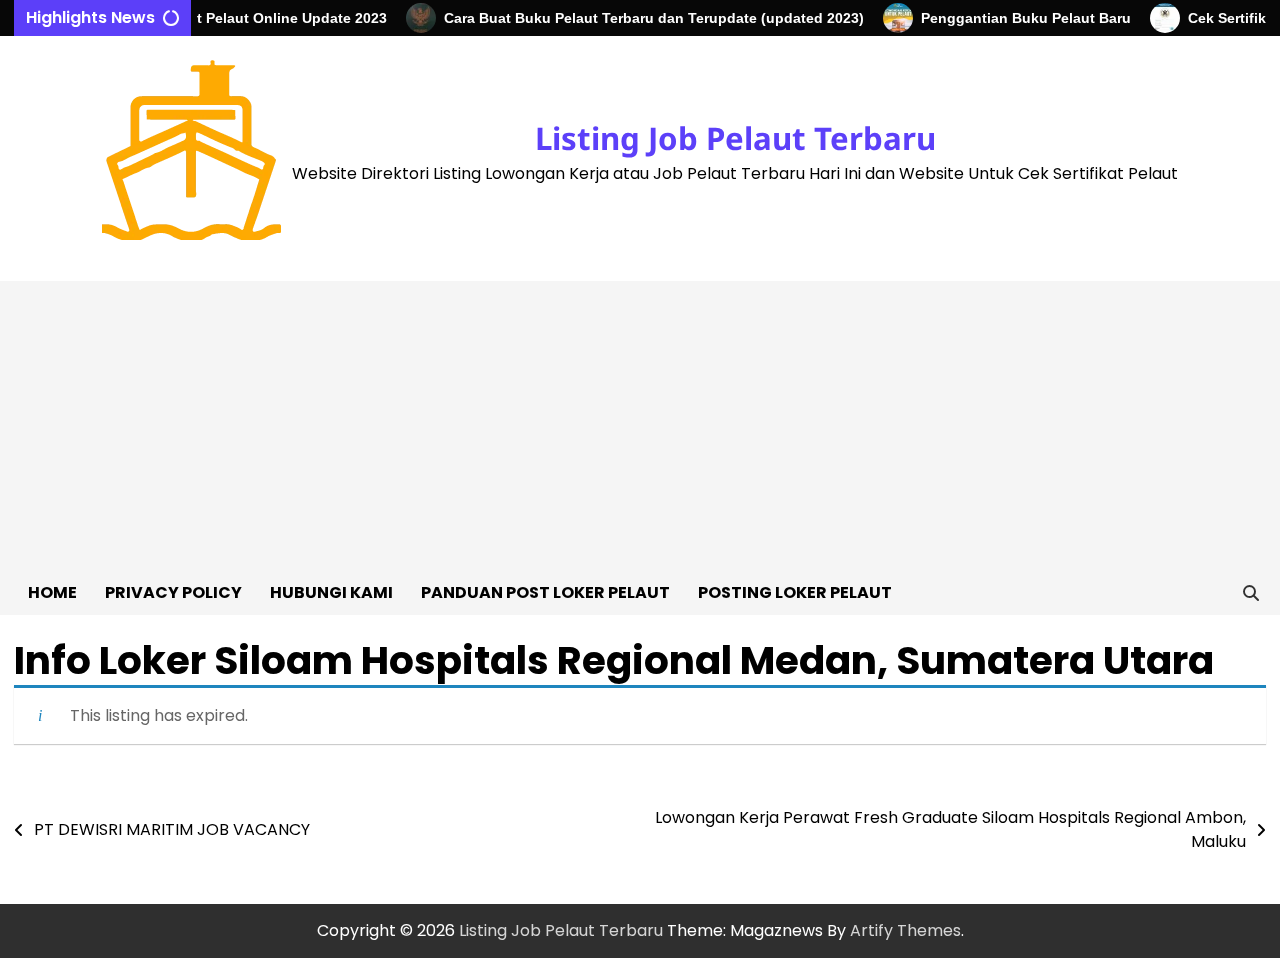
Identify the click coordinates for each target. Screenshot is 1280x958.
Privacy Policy (173, 592)
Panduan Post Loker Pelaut (545, 592)
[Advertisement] (640, 421)
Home (52, 592)
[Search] (1251, 593)
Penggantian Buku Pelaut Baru (1016, 18)
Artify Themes (905, 930)
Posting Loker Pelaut (795, 592)
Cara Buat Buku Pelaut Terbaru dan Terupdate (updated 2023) (644, 18)
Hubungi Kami (331, 592)
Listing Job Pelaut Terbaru (735, 138)
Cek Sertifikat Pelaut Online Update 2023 (238, 18)
